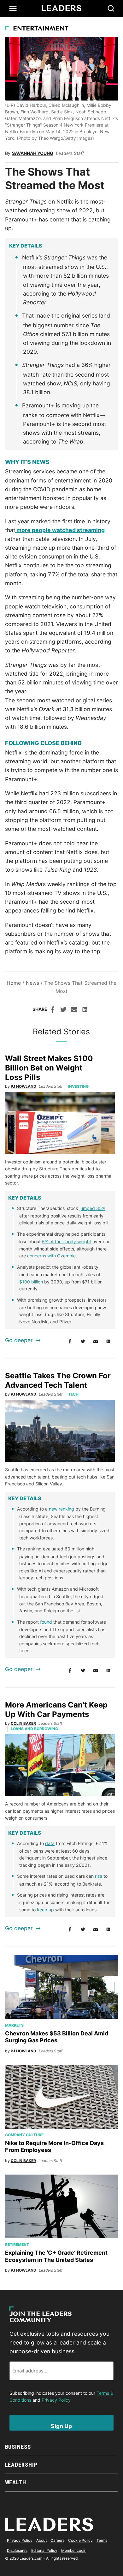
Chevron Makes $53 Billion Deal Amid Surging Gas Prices (57, 2037)
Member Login (74, 2550)
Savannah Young (33, 153)
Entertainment (41, 29)
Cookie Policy (80, 2540)
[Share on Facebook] (53, 1010)
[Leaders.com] (61, 8)
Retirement (17, 2244)
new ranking (61, 1509)
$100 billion (31, 1282)
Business (18, 2447)
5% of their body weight (67, 1242)
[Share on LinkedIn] (85, 1010)
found (46, 1622)
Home (14, 983)
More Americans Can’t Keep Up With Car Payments (56, 1710)
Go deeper (19, 1340)
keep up (45, 1910)
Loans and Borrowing (34, 1729)
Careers (57, 2540)
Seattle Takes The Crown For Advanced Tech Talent (58, 1380)
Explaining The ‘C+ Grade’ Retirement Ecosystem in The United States (56, 2256)
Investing (78, 1086)
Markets (14, 2025)
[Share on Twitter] (63, 1010)
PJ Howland (23, 1086)
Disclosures (17, 2550)
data (50, 1843)
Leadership (21, 2465)
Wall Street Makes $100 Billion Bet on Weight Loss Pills (49, 1068)
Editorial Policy (44, 2550)
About (41, 2540)
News (32, 983)
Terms (102, 2540)
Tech (73, 1394)
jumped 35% (92, 1208)
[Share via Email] (74, 1010)
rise (99, 1876)
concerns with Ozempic (51, 1256)
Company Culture (24, 2135)
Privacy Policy (56, 2400)
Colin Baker (23, 1723)
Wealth (16, 2482)
